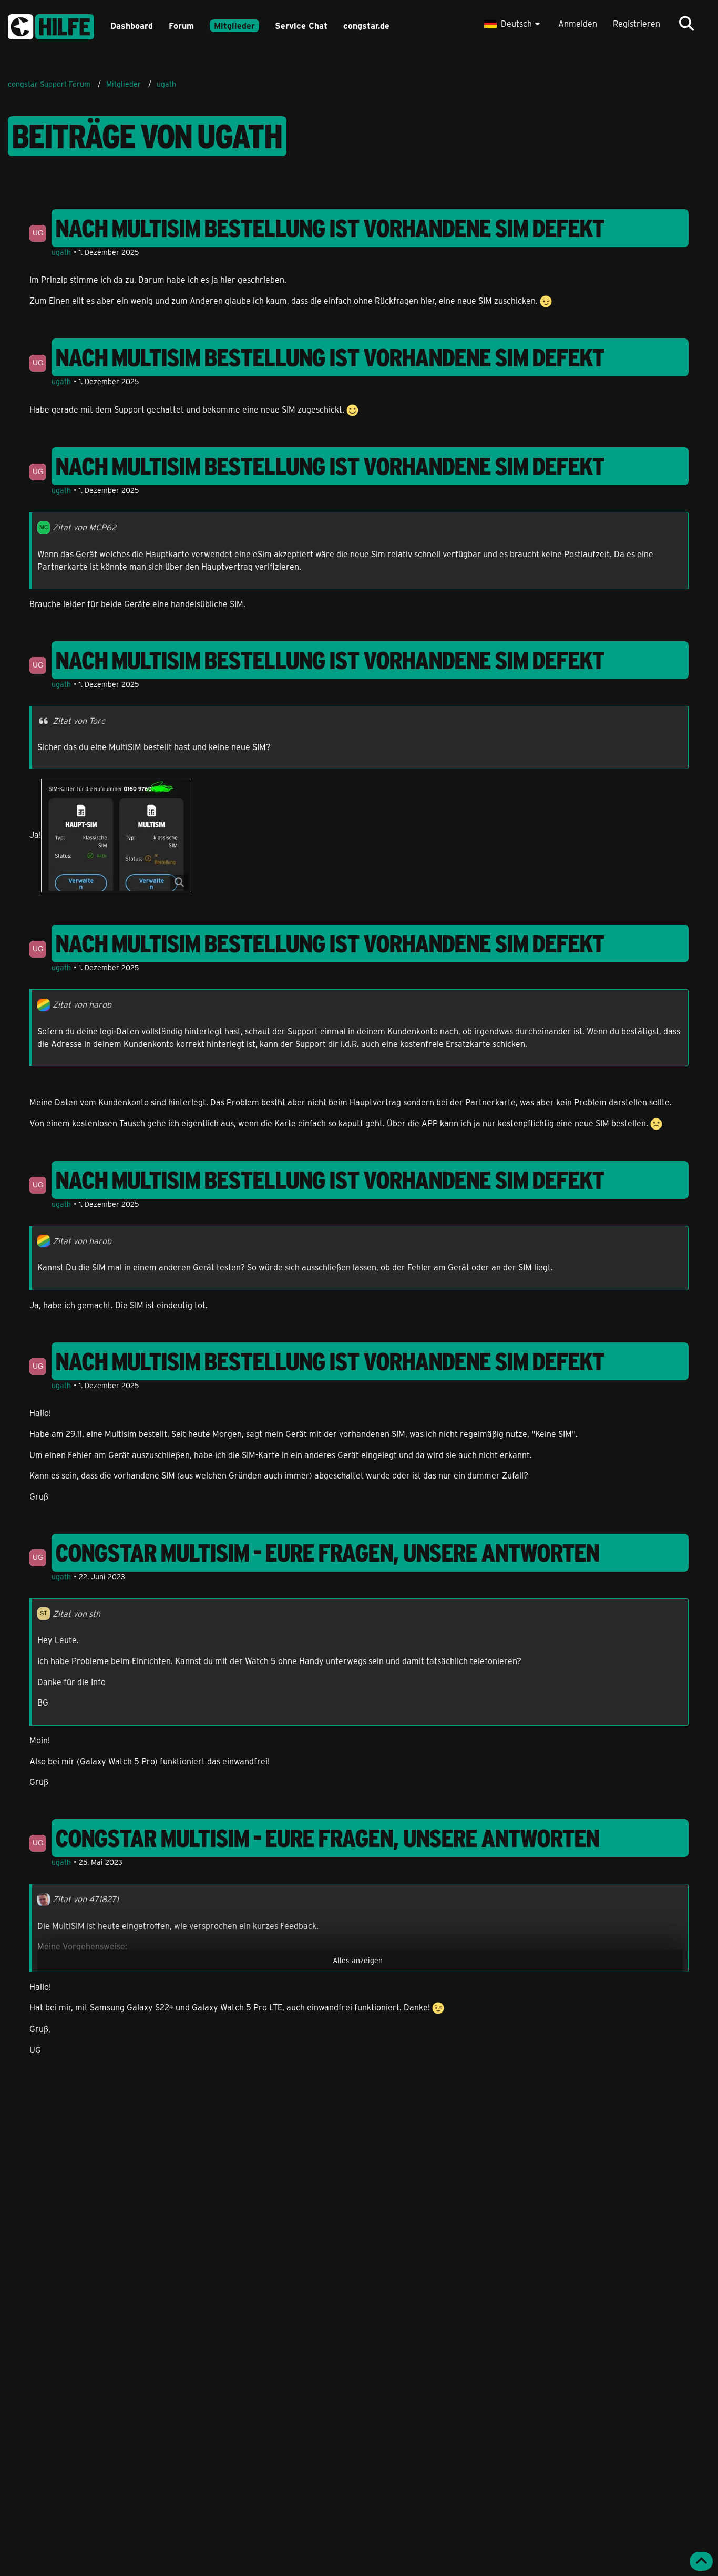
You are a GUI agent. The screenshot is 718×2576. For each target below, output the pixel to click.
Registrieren (637, 23)
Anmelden (578, 23)
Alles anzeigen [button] (358, 1960)
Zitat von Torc (79, 720)
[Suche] (686, 24)
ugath (61, 252)
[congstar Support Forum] (51, 25)
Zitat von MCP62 (84, 527)
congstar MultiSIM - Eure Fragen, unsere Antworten (327, 1553)
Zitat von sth (76, 1613)
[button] (513, 24)
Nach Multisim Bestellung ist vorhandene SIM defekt (330, 228)
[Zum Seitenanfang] (701, 2561)
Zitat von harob (82, 1004)
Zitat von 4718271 (86, 1899)
